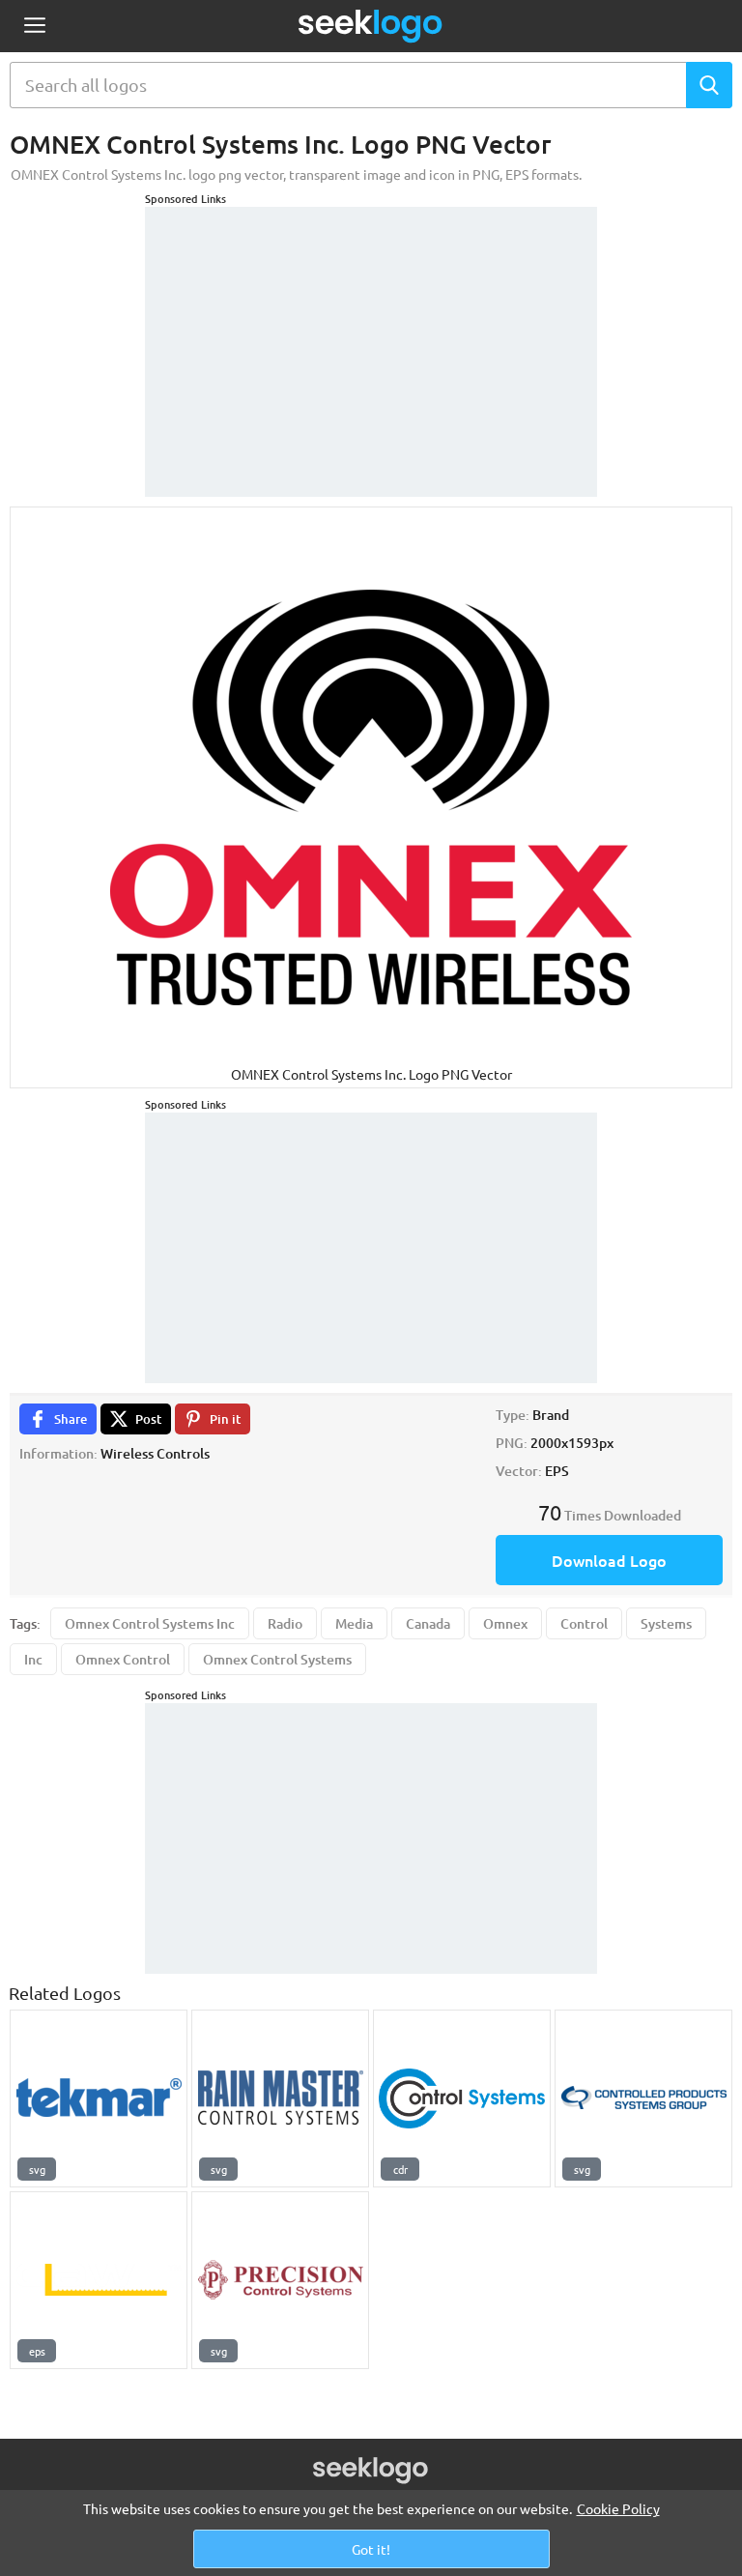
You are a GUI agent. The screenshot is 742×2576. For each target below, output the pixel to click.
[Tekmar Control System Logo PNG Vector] (99, 2098)
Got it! (371, 2549)
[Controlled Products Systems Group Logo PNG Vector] (643, 2098)
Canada (428, 1623)
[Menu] (34, 27)
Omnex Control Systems (277, 1659)
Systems (666, 1623)
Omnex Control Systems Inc (150, 1623)
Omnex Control (123, 1659)
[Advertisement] (371, 328)
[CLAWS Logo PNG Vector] (99, 2280)
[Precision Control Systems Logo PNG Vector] (280, 2280)
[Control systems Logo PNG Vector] (462, 2098)
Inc (33, 1659)
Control (584, 1623)
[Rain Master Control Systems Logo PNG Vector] (280, 2098)
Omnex (505, 1623)
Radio (285, 1623)
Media (354, 1623)
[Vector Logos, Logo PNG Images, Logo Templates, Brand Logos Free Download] (371, 26)
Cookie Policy (618, 2508)
